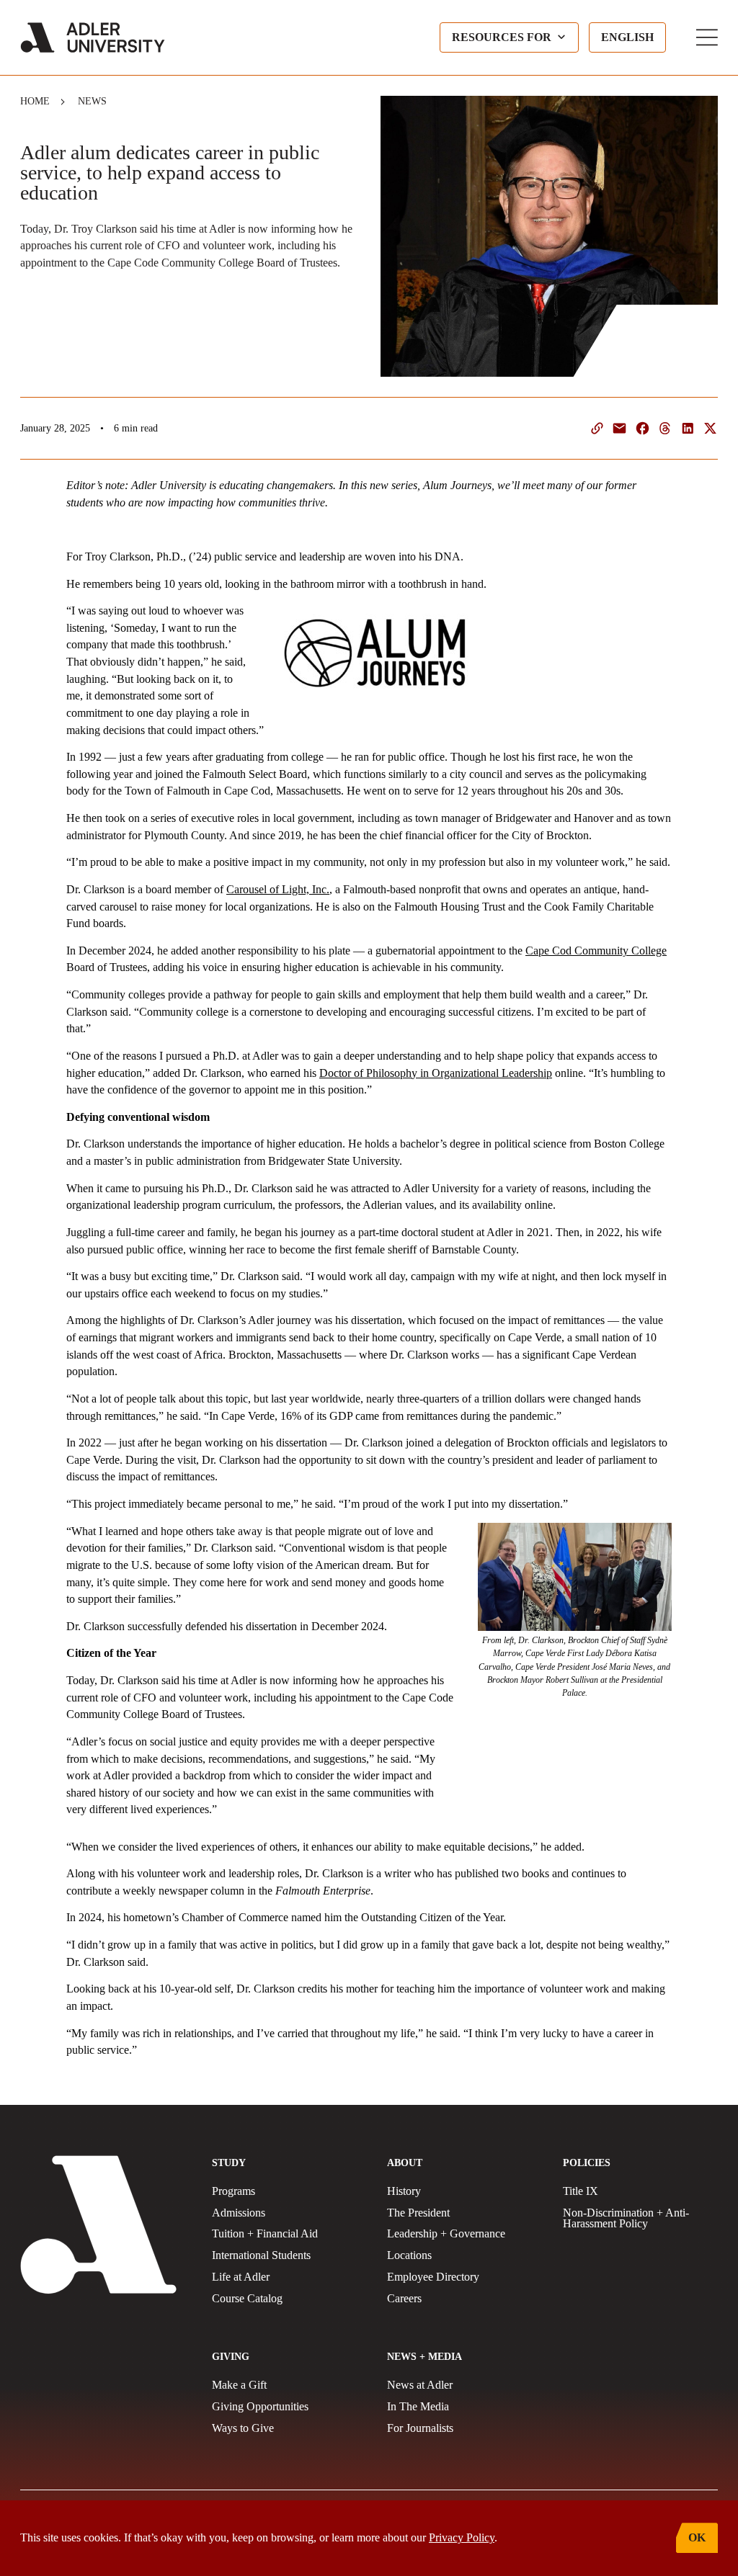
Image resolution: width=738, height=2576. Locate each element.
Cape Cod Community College (596, 951)
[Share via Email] (619, 428)
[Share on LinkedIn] (688, 428)
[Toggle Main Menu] (707, 37)
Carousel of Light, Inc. (278, 889)
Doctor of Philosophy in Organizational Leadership (436, 1073)
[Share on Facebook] (643, 428)
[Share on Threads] (665, 428)
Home (35, 101)
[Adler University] (93, 37)
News (92, 101)
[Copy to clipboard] (597, 428)
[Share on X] (710, 428)
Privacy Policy (462, 2537)
